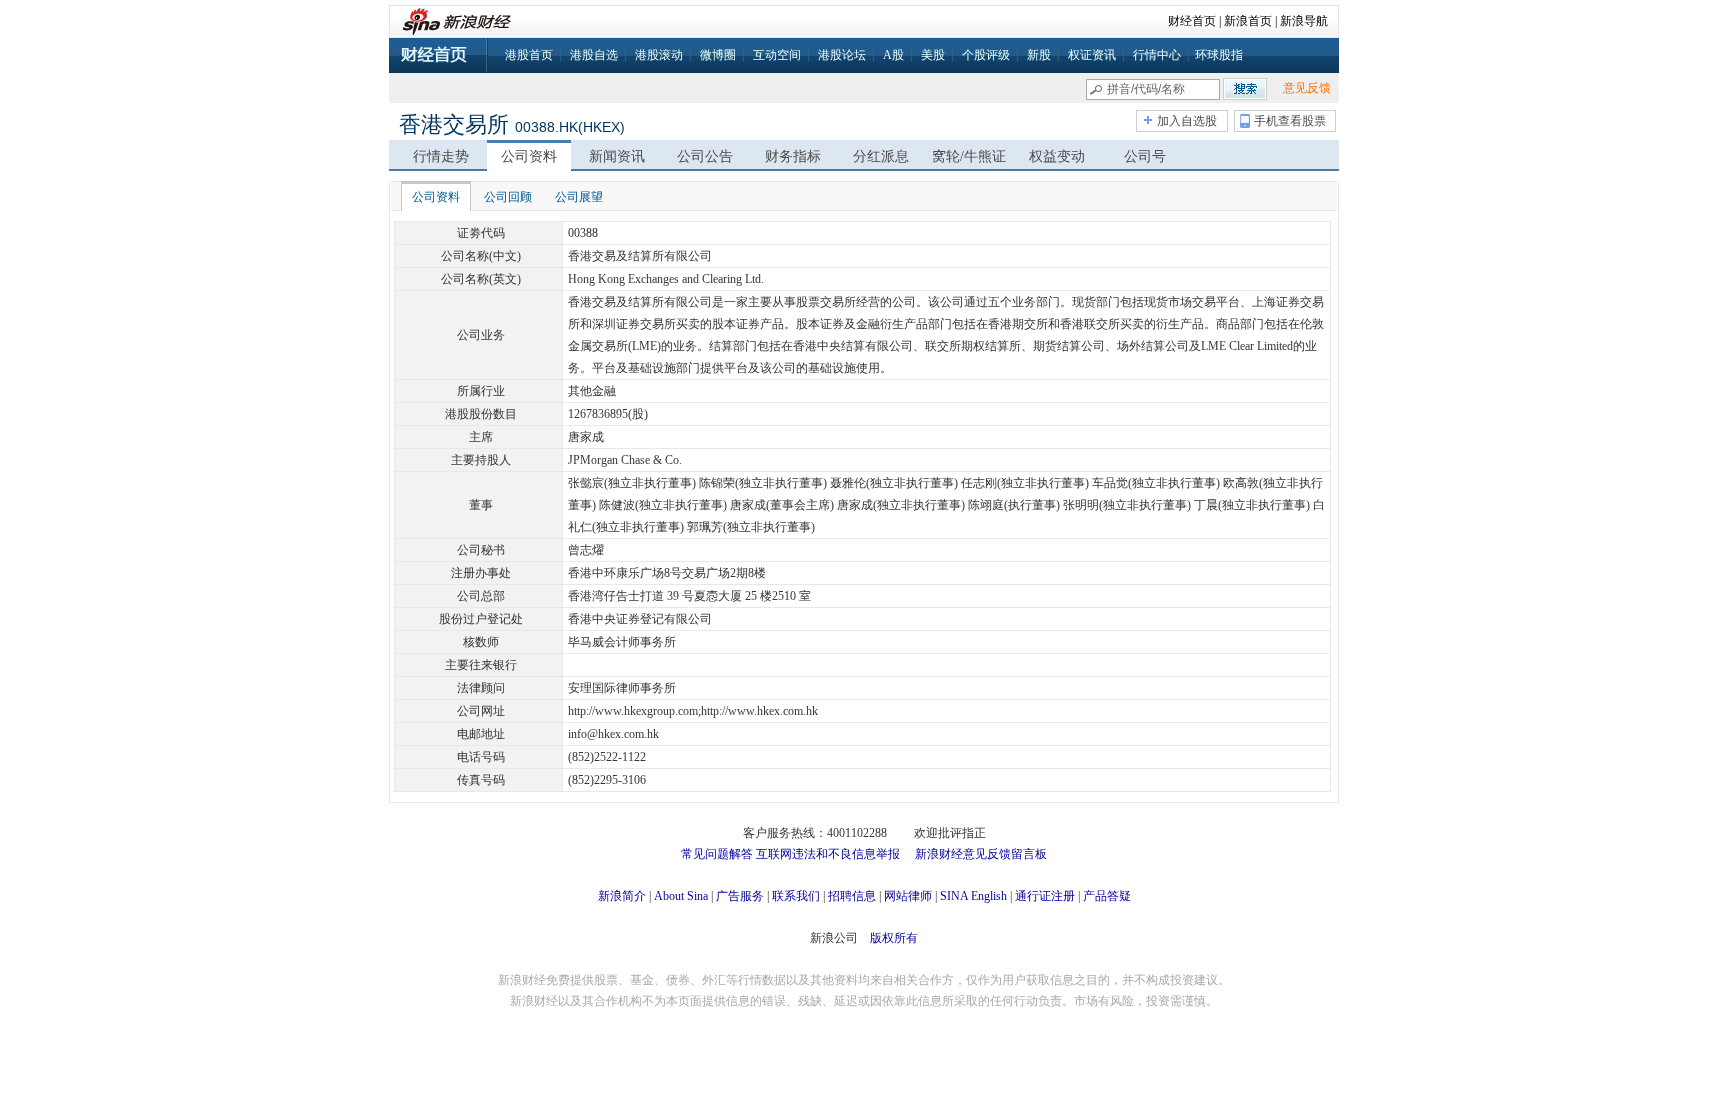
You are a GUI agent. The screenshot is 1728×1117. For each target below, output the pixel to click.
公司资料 (529, 156)
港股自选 (594, 55)
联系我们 (796, 896)
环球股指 (1219, 55)
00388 (583, 233)
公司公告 (705, 156)
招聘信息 (852, 896)
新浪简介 (622, 896)
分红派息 (881, 156)
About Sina (681, 896)
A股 (893, 55)
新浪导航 (1304, 21)
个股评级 (986, 55)
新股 (1039, 55)
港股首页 (529, 55)
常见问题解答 (717, 854)
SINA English (973, 896)
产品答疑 (1107, 896)
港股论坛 (842, 55)
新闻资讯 (617, 156)
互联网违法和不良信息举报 (828, 854)
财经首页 (1192, 21)
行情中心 (1157, 55)
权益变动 (1057, 156)
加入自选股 (1187, 121)
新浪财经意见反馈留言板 (981, 854)
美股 (933, 55)
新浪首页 (1248, 21)
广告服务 (740, 896)
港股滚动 (659, 55)
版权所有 (894, 938)
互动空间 (777, 55)
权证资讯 (1092, 55)
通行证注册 (1045, 896)
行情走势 (441, 156)
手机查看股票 (1290, 121)
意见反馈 (1307, 88)
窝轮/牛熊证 (969, 156)
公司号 (1145, 156)
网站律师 (908, 896)
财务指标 (793, 156)
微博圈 (718, 55)
